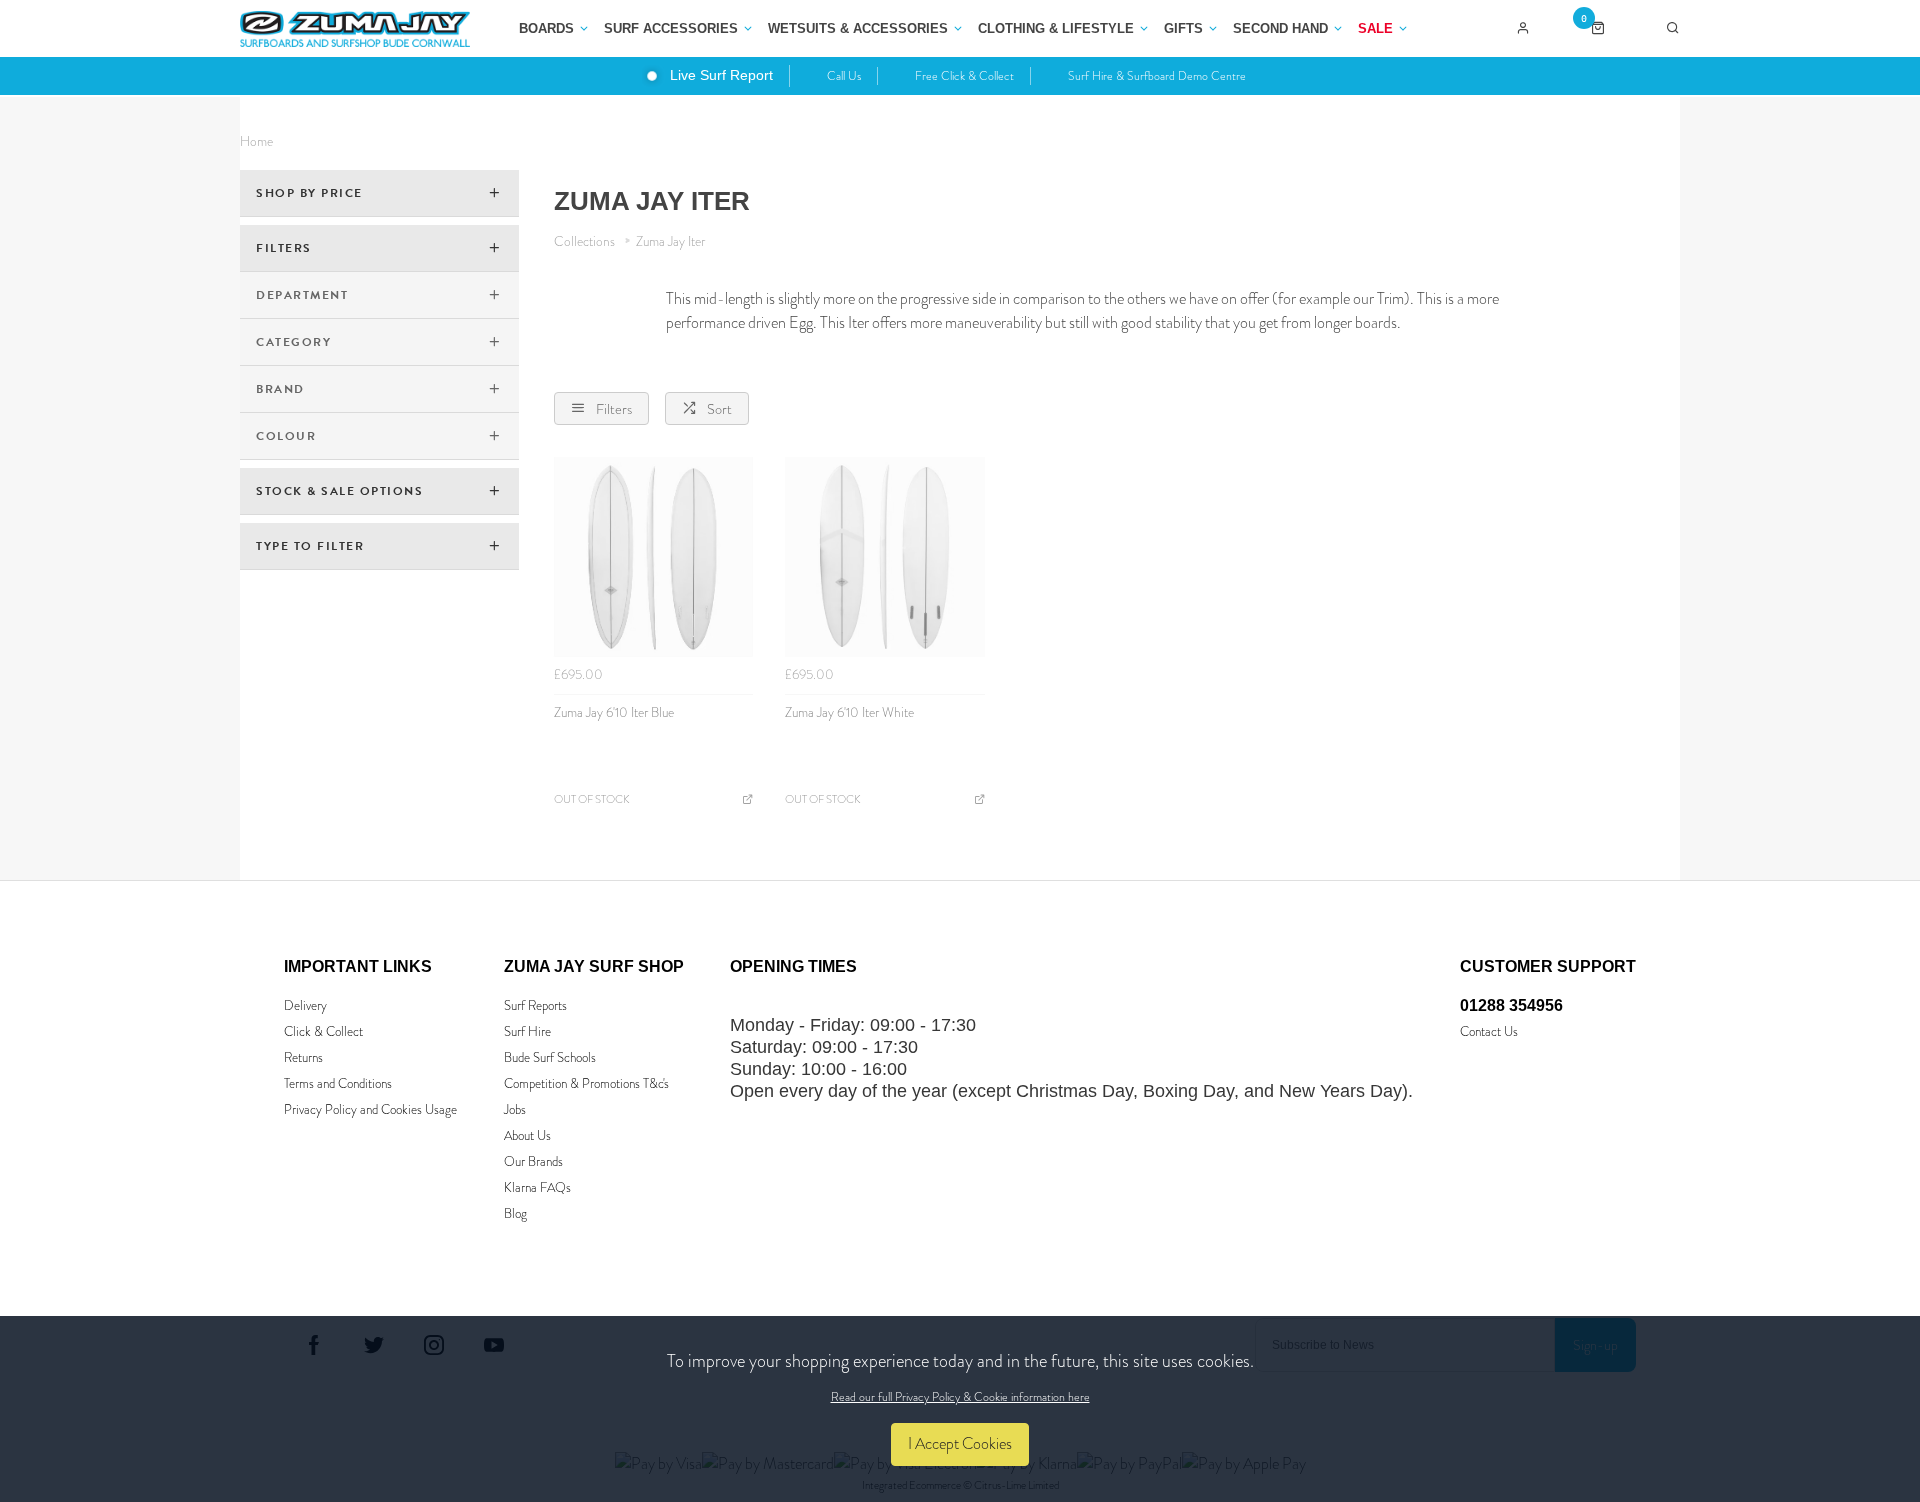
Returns (303, 1057)
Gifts (1183, 28)
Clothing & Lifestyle (1056, 28)
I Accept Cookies (960, 1443)
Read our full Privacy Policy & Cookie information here (960, 1397)
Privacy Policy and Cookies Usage (370, 1109)
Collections (586, 241)
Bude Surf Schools (550, 1057)
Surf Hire (527, 1031)
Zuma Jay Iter (670, 241)
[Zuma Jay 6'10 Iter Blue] (654, 557)
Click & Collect (323, 1031)
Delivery (305, 1005)
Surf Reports (535, 1005)
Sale (1375, 28)
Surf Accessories (671, 28)
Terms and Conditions (338, 1083)
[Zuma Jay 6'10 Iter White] (885, 557)
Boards (546, 28)
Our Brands (533, 1161)
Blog (515, 1213)
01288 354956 (1511, 1005)
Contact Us (1489, 1031)
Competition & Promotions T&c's (586, 1083)
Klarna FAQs (537, 1187)
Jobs (515, 1109)
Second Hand (1280, 28)
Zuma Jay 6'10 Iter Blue (614, 712)
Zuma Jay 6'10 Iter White (849, 712)
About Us (527, 1135)
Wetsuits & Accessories (858, 28)
